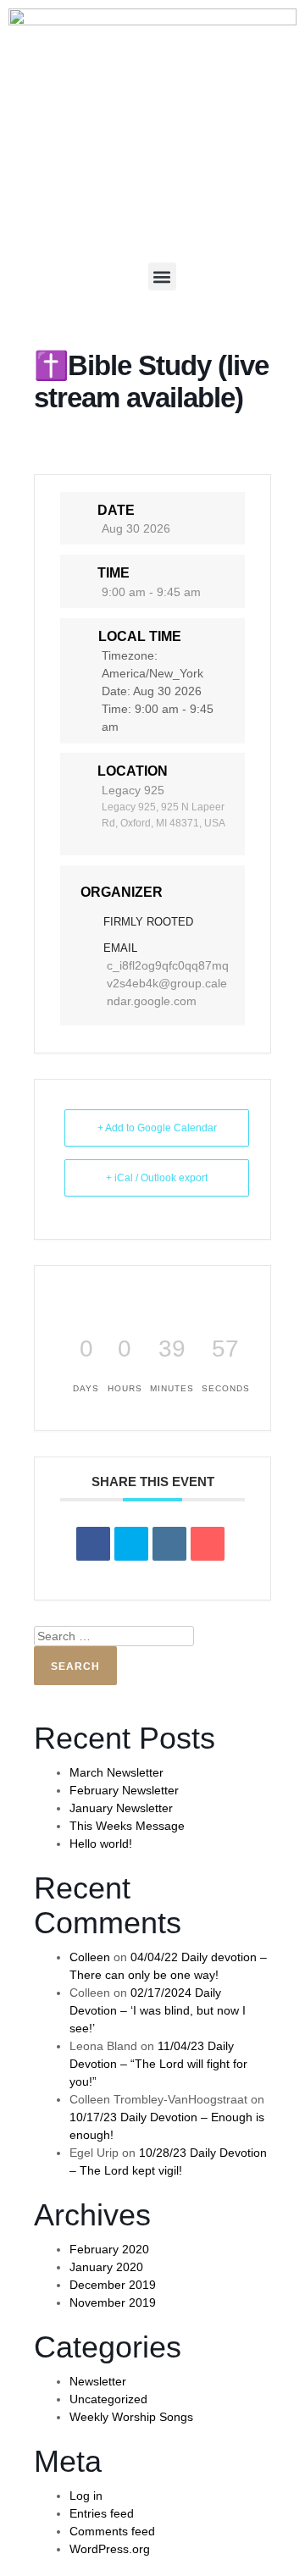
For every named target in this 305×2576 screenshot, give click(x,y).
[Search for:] (114, 1636)
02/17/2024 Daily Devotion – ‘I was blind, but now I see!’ (158, 2010)
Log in (86, 2496)
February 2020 (109, 2249)
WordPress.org (110, 2549)
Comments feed (112, 2531)
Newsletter (98, 2381)
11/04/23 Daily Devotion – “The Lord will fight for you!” (158, 2064)
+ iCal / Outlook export (157, 1178)
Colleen (90, 1957)
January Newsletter (121, 1808)
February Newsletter (124, 1790)
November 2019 (113, 2302)
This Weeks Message (127, 1826)
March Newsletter (116, 1772)
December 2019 (113, 2285)
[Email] (208, 1544)
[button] (162, 276)
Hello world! (101, 1844)
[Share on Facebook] (93, 1544)
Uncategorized (108, 2399)
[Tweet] (131, 1544)
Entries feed (102, 2513)
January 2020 (106, 2267)
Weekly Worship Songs (131, 2417)
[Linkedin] (169, 1544)
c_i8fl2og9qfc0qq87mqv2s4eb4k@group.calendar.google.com (168, 983)
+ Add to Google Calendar (157, 1128)
